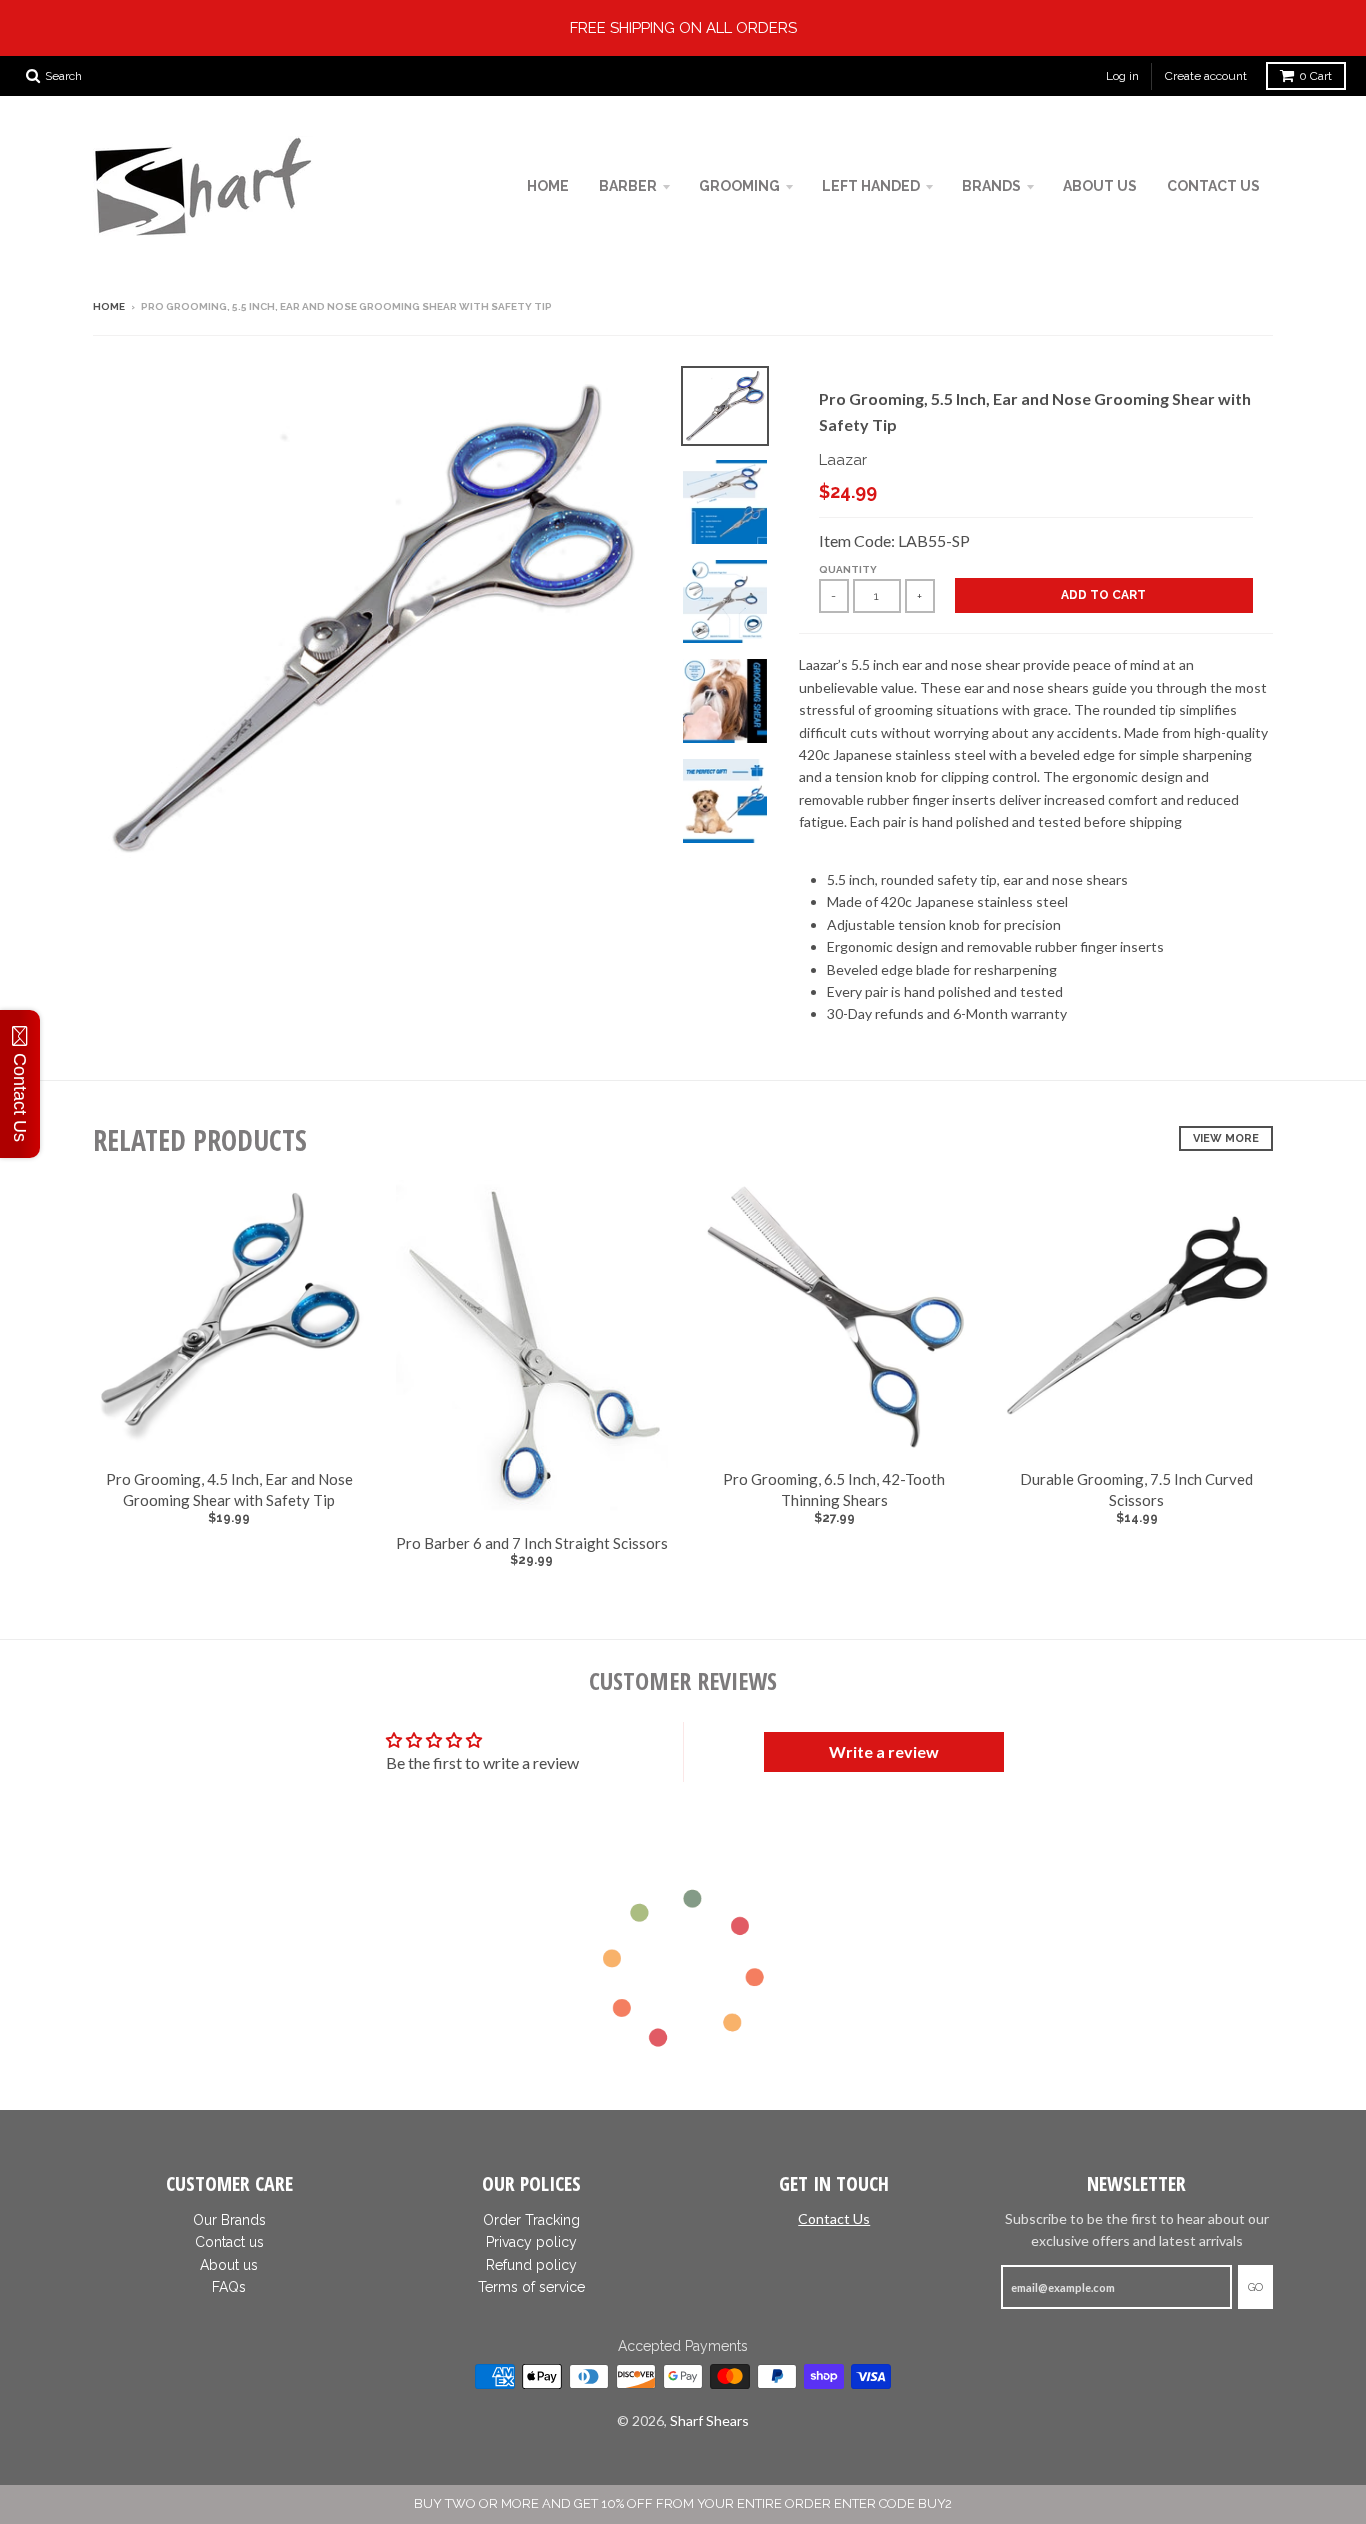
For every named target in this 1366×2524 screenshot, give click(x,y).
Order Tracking (531, 2220)
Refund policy (531, 2265)
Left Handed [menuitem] (871, 186)
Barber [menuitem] (628, 186)
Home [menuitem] (548, 186)
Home (109, 306)
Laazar (843, 460)
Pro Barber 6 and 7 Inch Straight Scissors (532, 1543)
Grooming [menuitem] (739, 186)
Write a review (884, 1751)
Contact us (229, 2242)
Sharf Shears (709, 2420)
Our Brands (229, 2220)
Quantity (848, 569)
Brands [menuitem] (991, 186)
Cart (1315, 76)
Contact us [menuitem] (1213, 186)
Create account (1206, 76)
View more (1226, 1138)
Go (1255, 2287)
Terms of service (531, 2287)
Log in (1122, 76)
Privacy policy (531, 2242)
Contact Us (834, 2218)
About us (229, 2265)
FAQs (229, 2287)
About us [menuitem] (1100, 186)
